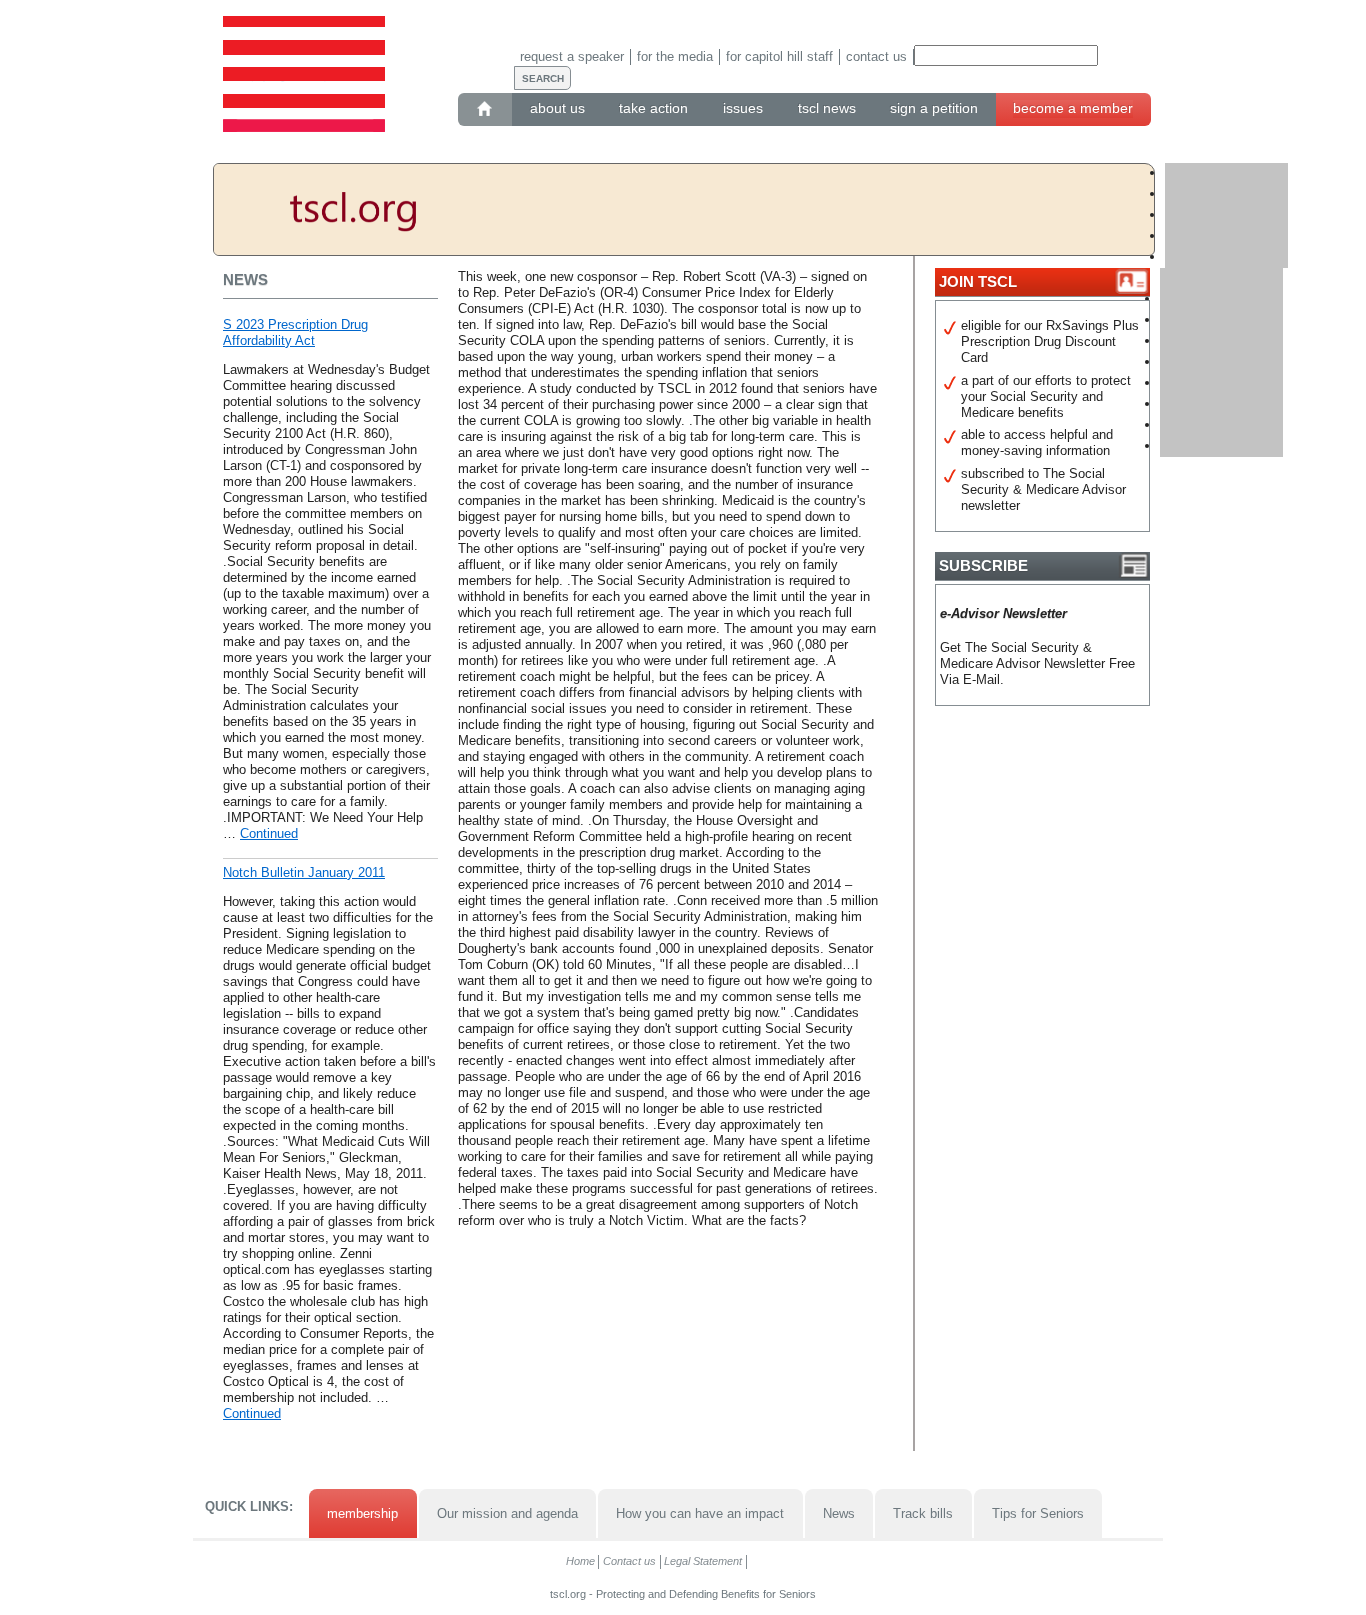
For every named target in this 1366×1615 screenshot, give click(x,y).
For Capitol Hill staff (779, 56)
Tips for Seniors (1038, 1513)
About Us (557, 108)
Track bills (923, 1513)
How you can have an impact (700, 1513)
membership (362, 1513)
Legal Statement (703, 1561)
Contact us (876, 56)
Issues (743, 108)
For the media (675, 56)
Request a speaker (572, 56)
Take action (653, 108)
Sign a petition (934, 108)
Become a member (1073, 108)
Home (580, 1561)
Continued (269, 833)
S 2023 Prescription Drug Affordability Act (295, 332)
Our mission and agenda (507, 1513)
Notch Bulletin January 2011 (304, 872)
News (839, 1513)
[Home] (485, 109)
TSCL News (827, 108)
